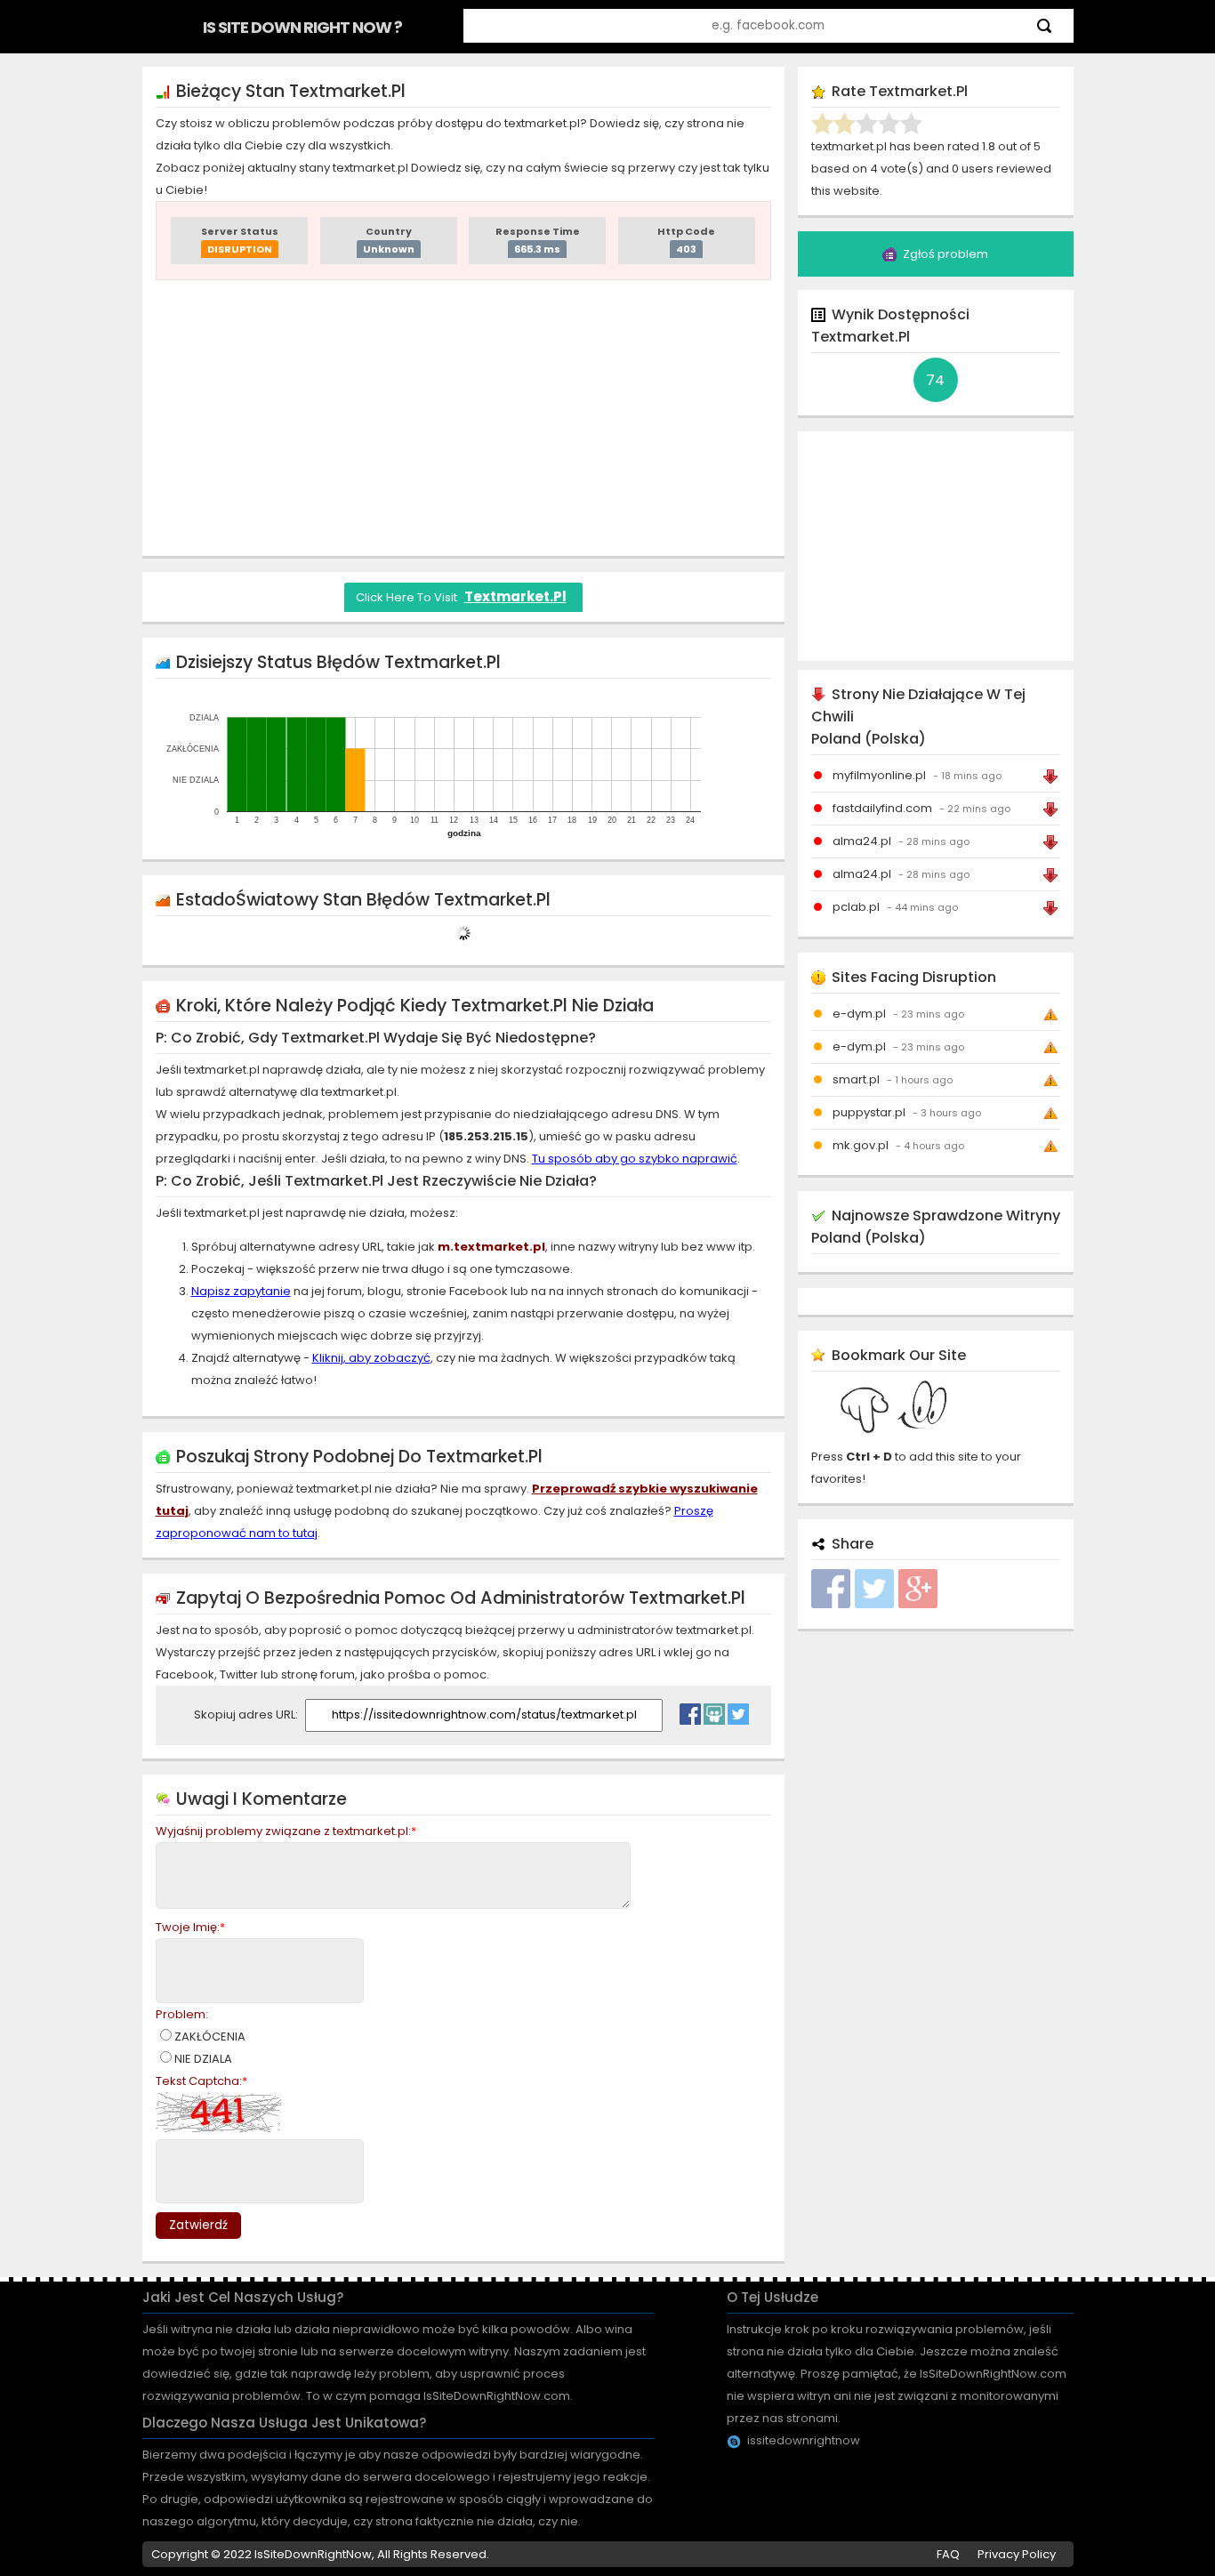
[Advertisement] (463, 418)
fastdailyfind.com (882, 808)
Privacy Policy (1017, 2554)
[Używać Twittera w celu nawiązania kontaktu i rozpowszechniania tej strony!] (738, 1710)
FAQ (948, 2554)
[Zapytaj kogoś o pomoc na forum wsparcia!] (714, 1710)
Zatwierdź (198, 2225)
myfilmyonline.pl (879, 775)
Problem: (182, 2014)
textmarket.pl (515, 596)
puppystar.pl (869, 1112)
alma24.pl (862, 841)
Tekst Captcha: (201, 2081)
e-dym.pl (859, 1014)
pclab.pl (856, 907)
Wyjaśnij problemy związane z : (286, 1831)
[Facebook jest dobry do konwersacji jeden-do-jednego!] (690, 1710)
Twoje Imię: (190, 1927)
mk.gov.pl (861, 1145)
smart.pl (856, 1079)
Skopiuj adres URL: (247, 1715)
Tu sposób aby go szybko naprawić (635, 1159)
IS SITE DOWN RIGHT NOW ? (302, 27)
